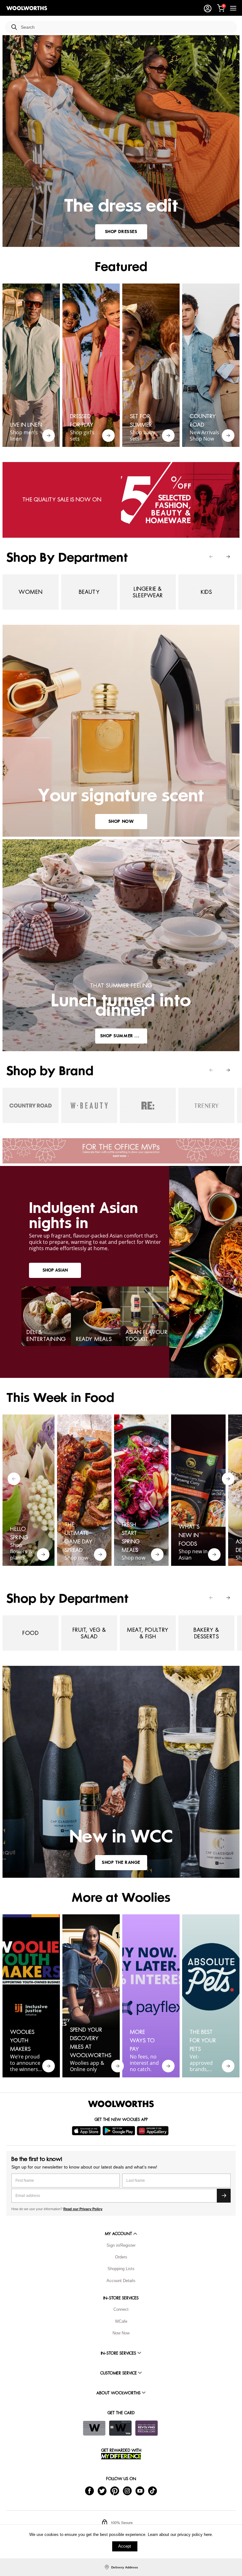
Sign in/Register (121, 2245)
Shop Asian (55, 1270)
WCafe (121, 2321)
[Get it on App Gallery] (153, 2131)
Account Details (121, 2281)
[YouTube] (140, 2491)
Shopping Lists (121, 2269)
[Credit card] (120, 2428)
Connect (121, 2309)
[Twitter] (102, 2491)
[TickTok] (153, 2491)
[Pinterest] (115, 2491)
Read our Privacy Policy (83, 2209)
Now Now (121, 2333)
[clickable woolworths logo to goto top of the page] (121, 2104)
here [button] (208, 2535)
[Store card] (94, 2428)
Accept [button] (125, 2546)
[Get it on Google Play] (120, 2131)
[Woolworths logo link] (27, 8)
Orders (121, 2257)
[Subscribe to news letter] (224, 2196)
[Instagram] (127, 2491)
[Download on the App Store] (87, 2131)
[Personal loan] (147, 2428)
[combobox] (126, 27)
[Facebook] (89, 2491)
